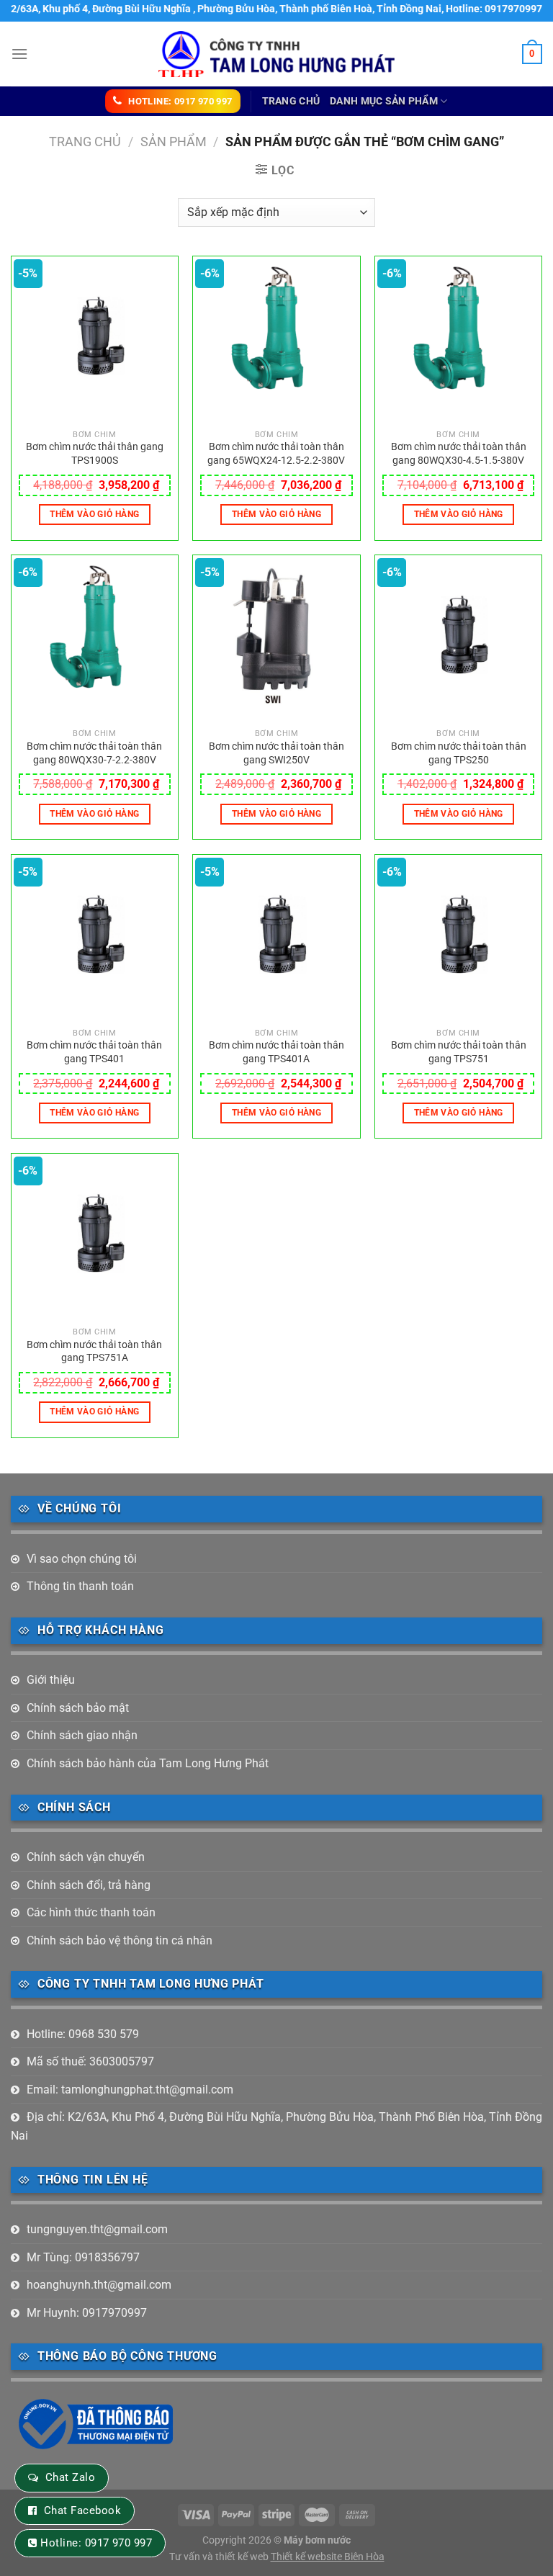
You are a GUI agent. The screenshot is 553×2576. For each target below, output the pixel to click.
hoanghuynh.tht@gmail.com (99, 2285)
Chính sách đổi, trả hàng (89, 1885)
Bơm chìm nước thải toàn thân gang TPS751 (459, 1052)
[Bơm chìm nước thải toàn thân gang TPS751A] (95, 1237)
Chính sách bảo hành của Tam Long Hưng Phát (148, 1763)
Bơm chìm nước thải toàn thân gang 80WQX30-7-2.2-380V (94, 753)
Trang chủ (291, 101)
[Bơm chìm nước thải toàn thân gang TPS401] (95, 938)
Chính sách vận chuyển (86, 1857)
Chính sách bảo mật (78, 1708)
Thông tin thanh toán (80, 1586)
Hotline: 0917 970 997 (96, 2543)
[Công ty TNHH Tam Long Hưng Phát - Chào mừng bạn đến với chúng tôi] (277, 54)
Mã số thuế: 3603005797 (90, 2061)
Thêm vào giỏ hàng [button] (94, 514)
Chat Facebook (82, 2510)
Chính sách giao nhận (82, 1735)
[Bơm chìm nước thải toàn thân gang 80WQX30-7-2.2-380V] (95, 638)
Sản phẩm (174, 142)
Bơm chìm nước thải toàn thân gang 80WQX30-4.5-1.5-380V (459, 454)
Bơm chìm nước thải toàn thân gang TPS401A (276, 1052)
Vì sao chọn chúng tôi (82, 1559)
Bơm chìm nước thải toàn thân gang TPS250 (459, 753)
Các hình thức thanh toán (91, 1912)
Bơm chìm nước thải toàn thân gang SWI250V (276, 753)
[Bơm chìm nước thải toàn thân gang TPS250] (458, 638)
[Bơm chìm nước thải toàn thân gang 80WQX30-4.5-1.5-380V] (458, 340)
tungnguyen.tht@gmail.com (97, 2229)
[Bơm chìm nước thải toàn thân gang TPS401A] (276, 938)
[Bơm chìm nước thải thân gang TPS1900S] (95, 340)
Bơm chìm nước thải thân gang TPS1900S (95, 454)
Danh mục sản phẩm (384, 101)
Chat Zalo (70, 2477)
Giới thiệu (51, 1680)
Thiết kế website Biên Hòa (328, 2557)
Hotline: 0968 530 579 (83, 2034)
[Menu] (19, 54)
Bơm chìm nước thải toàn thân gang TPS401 (94, 1052)
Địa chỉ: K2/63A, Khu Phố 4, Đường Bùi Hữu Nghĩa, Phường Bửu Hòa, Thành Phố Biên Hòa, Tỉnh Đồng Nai (276, 2126)
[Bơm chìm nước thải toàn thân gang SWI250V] (276, 638)
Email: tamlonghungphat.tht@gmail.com (130, 2090)
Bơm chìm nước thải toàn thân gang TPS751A (94, 1352)
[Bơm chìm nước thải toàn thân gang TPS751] (458, 938)
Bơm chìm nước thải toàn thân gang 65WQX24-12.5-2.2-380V (276, 454)
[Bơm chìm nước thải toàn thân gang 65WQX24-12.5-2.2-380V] (276, 340)
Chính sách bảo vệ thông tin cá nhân (120, 1940)
